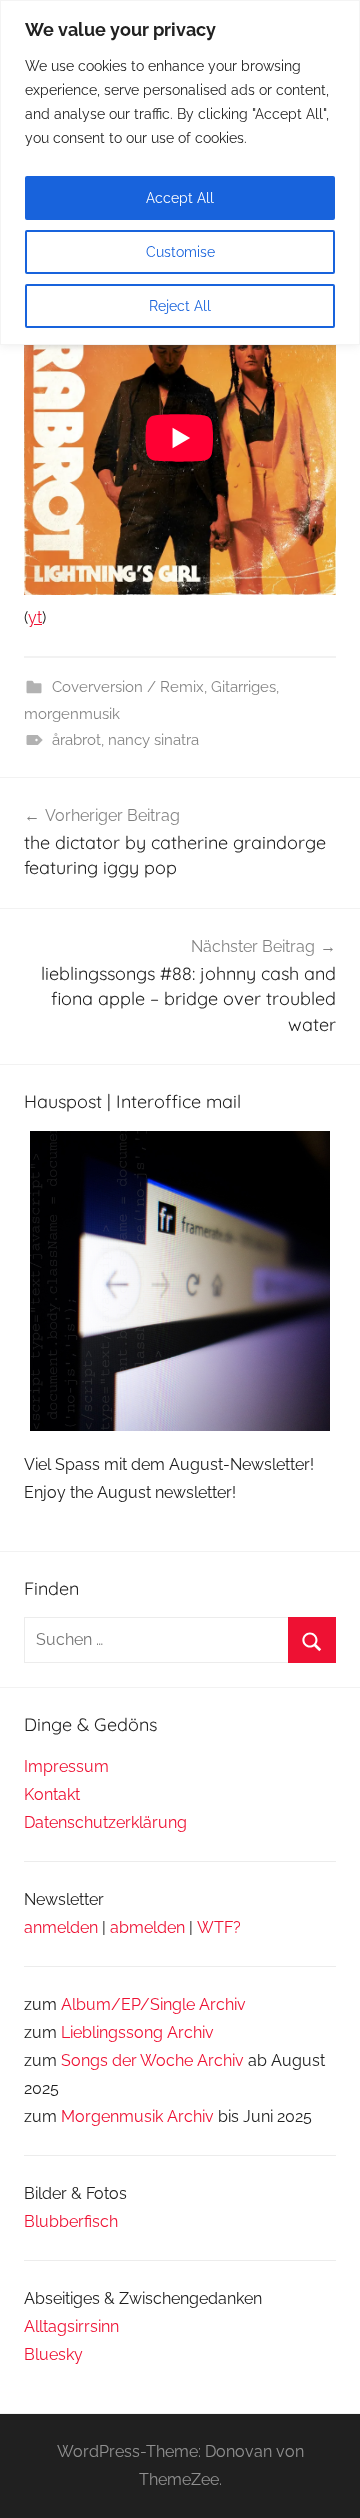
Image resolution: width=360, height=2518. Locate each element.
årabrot (76, 740)
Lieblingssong (112, 2032)
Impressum (66, 1766)
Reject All (180, 306)
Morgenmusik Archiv (137, 2116)
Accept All (180, 198)
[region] (180, 172)
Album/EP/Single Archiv (153, 2004)
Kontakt (52, 1794)
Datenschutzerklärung (105, 1822)
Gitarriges (243, 687)
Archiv (190, 2032)
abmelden (147, 1927)
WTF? (219, 1927)
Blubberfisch (71, 2221)
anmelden (61, 1927)
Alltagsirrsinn (71, 2326)
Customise (180, 252)
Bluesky (53, 2354)
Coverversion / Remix (128, 687)
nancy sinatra (153, 740)
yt (35, 617)
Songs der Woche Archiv (152, 2060)
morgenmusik (72, 714)
